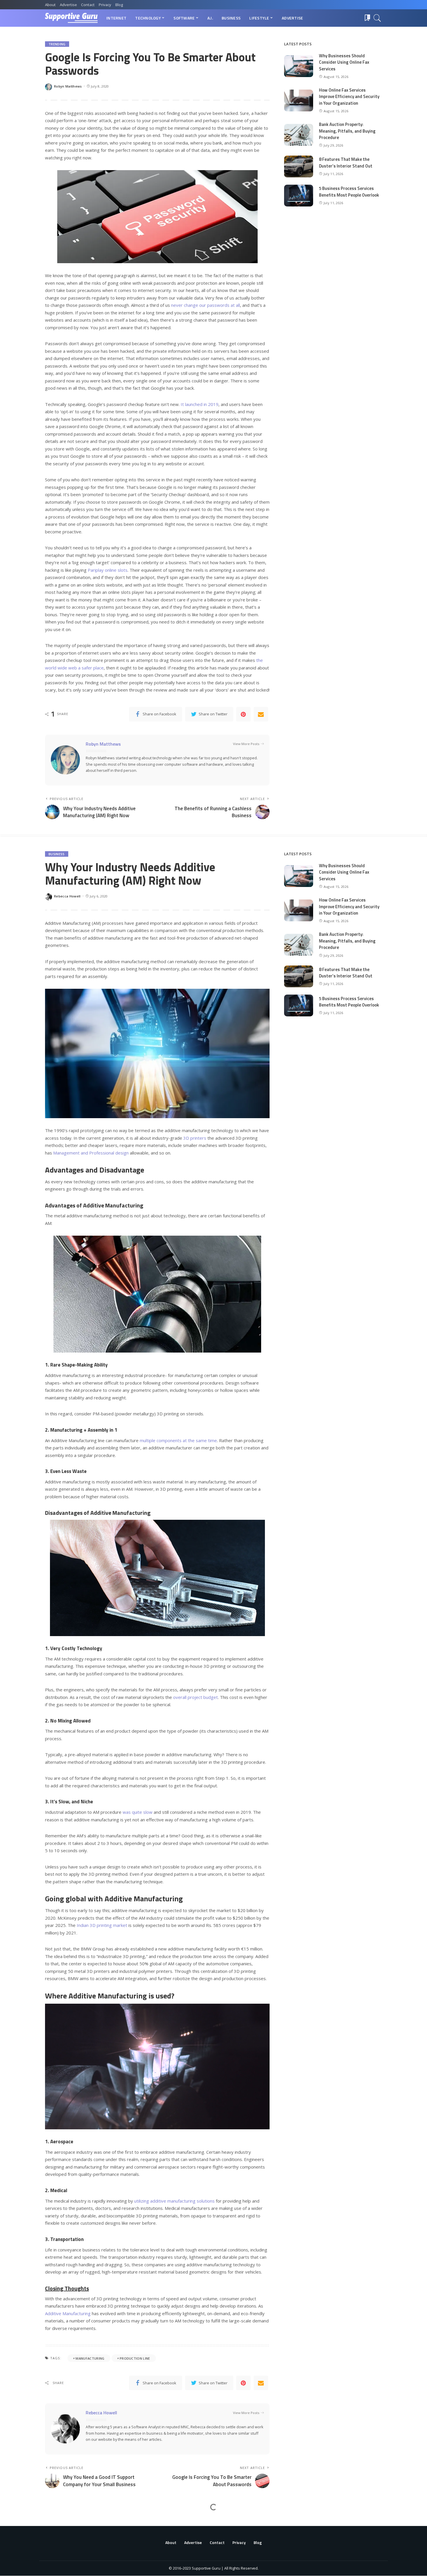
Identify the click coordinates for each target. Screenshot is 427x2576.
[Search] (377, 18)
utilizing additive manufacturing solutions (174, 2201)
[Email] (261, 714)
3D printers (195, 1138)
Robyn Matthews (68, 86)
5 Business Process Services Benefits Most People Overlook (349, 192)
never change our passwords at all (206, 305)
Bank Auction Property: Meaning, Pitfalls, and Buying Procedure (347, 131)
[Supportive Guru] (71, 18)
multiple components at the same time (178, 1440)
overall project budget (195, 1697)
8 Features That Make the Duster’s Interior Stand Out (346, 163)
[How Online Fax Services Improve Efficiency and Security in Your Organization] (299, 100)
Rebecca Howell (67, 896)
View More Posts (246, 744)
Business (57, 854)
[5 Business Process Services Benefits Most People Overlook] (299, 196)
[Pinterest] (243, 714)
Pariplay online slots (108, 570)
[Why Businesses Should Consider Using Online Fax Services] (299, 66)
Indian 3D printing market (102, 1925)
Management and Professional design (91, 1153)
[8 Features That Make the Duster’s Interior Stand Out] (299, 166)
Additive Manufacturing (68, 2313)
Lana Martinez (66, 2565)
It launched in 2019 (200, 404)
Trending (57, 44)
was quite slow (138, 1812)
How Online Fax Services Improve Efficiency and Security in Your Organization (349, 97)
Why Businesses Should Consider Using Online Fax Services (344, 62)
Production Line (135, 2358)
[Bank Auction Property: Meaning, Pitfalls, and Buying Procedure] (299, 135)
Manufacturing (90, 2358)
